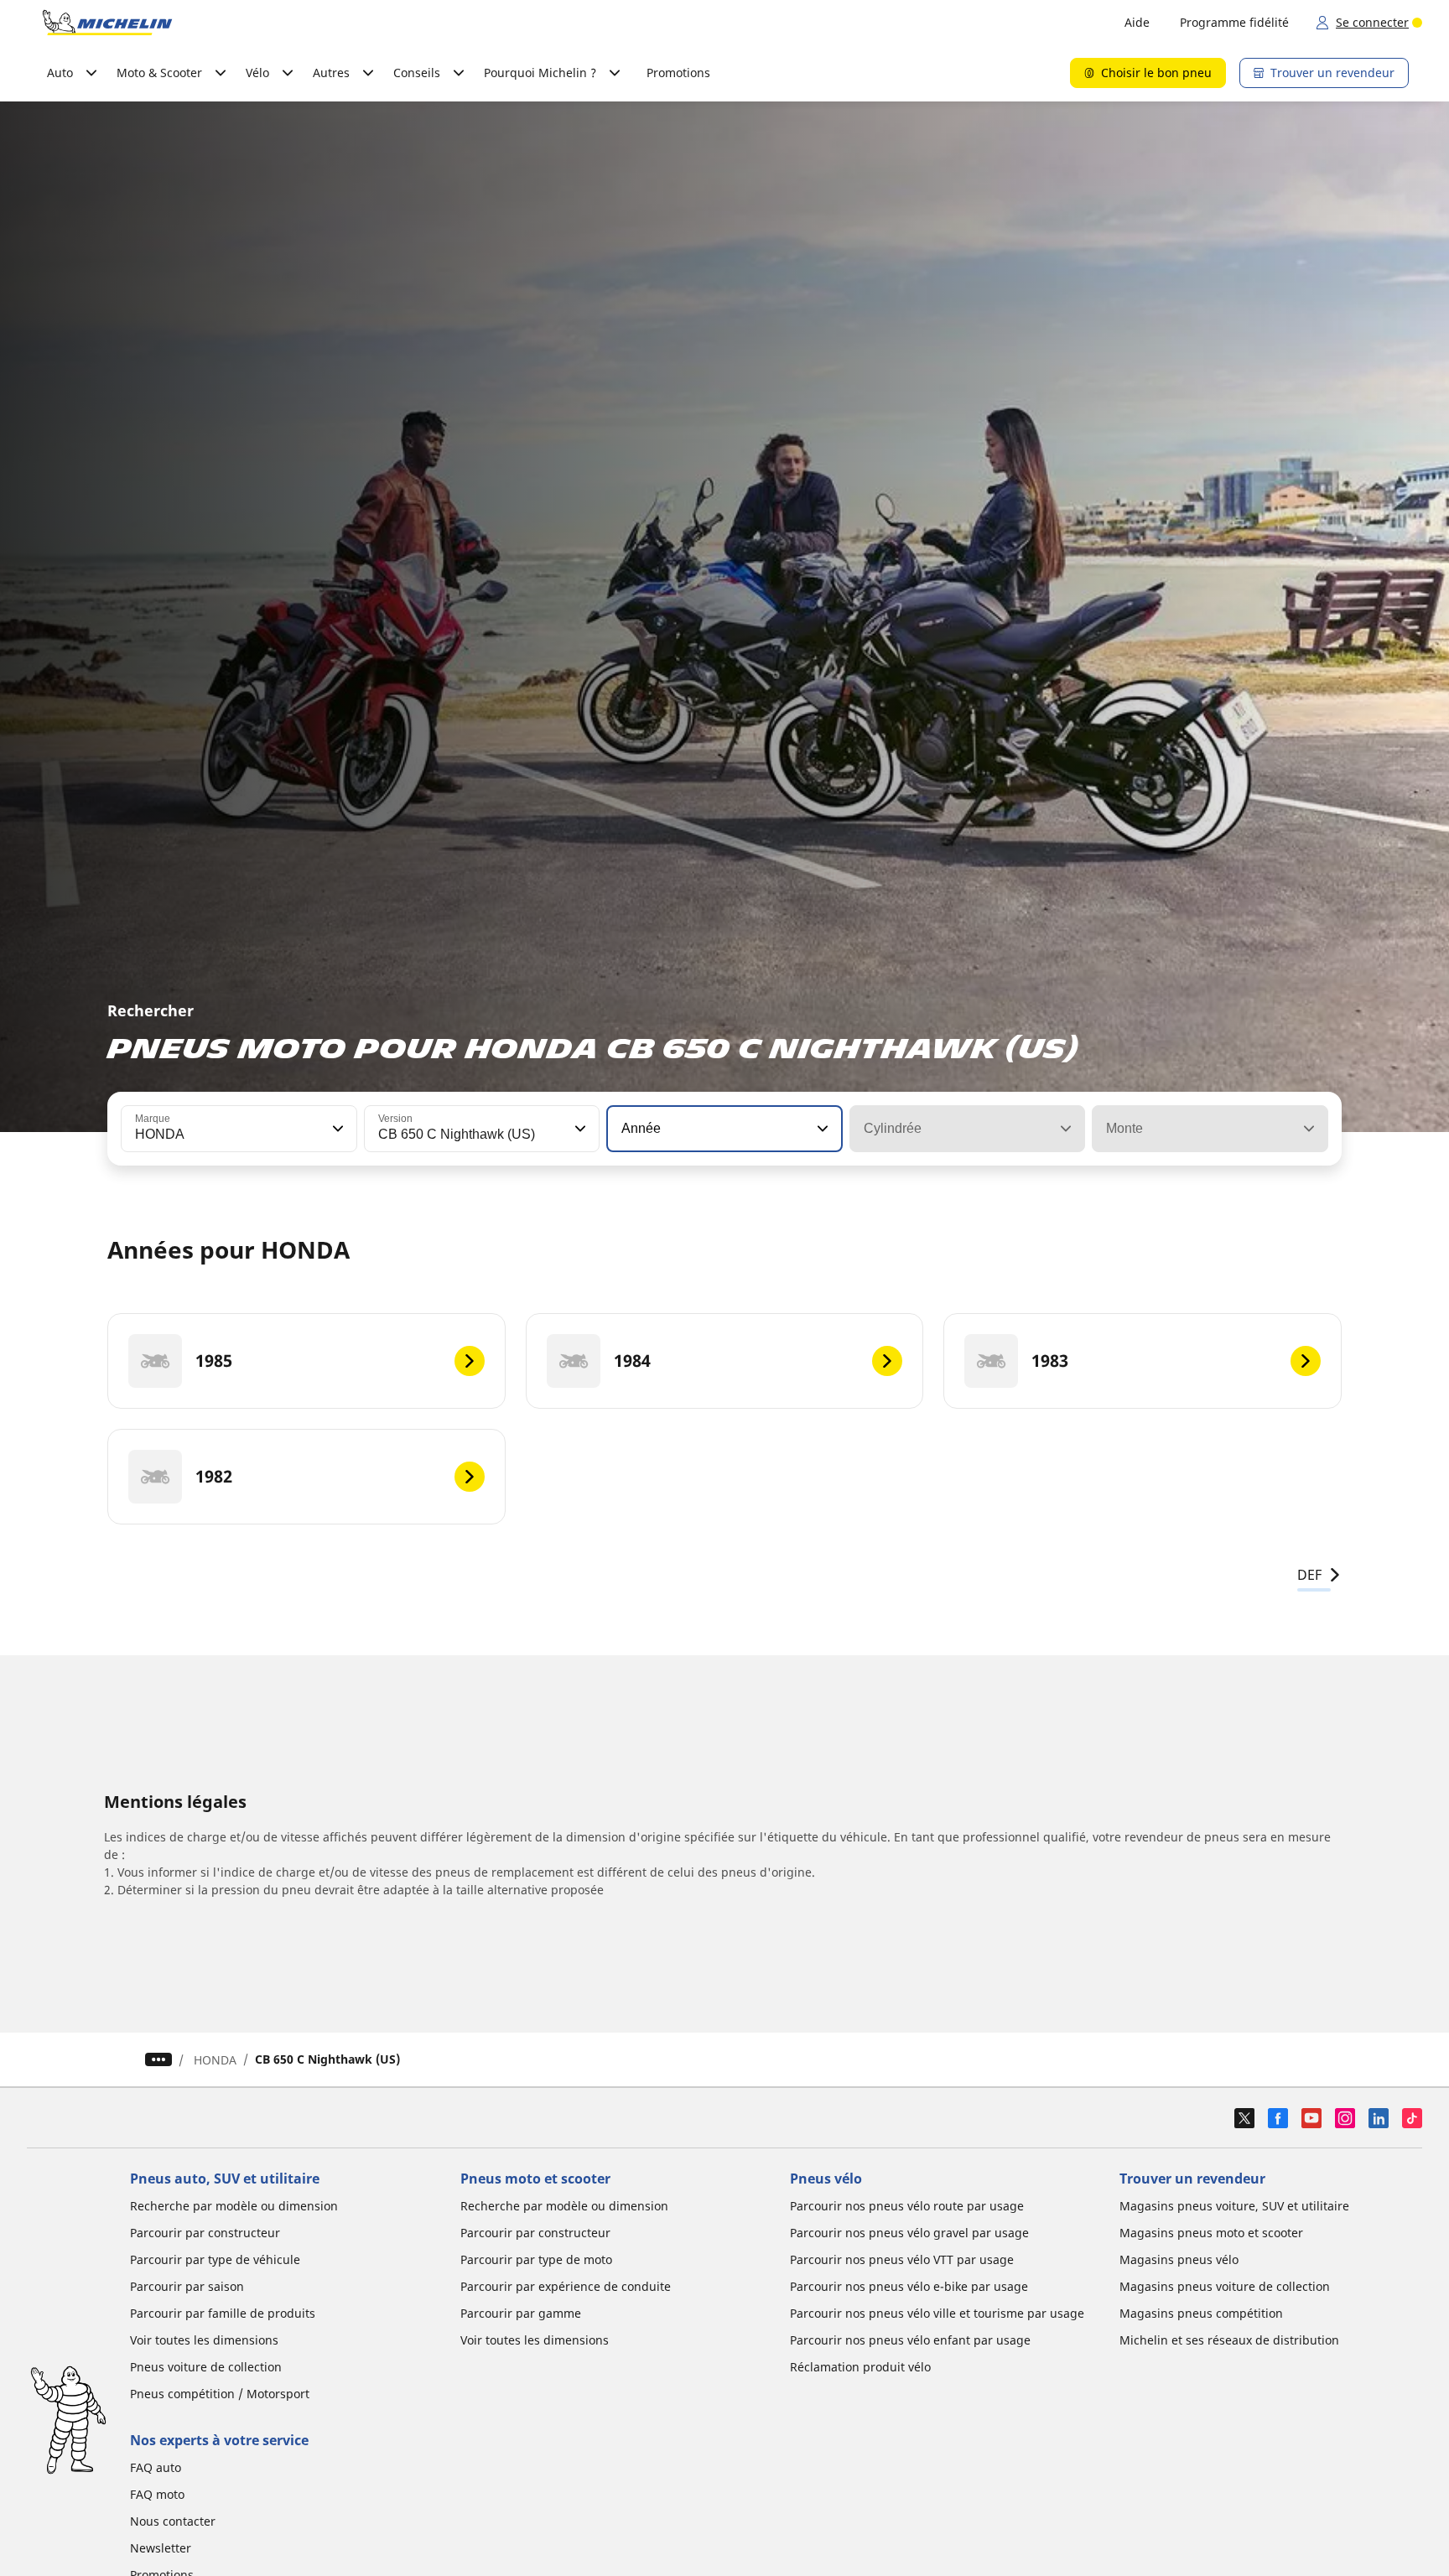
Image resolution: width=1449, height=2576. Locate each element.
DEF (1309, 1575)
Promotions (678, 73)
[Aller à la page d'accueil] (107, 23)
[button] (336, 1129)
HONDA (215, 2060)
